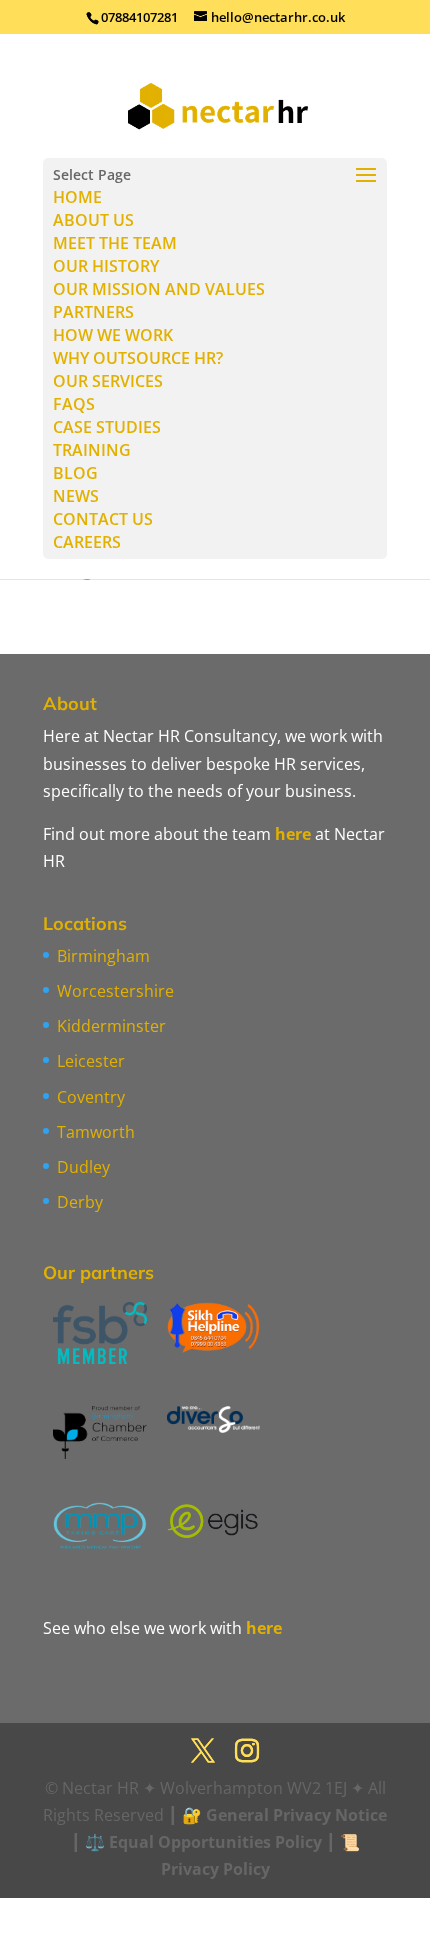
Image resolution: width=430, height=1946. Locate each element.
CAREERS (87, 542)
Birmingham (103, 956)
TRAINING (92, 450)
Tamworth (96, 1132)
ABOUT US (93, 220)
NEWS (76, 496)
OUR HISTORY (106, 266)
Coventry (91, 1097)
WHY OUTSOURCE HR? (138, 358)
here (293, 834)
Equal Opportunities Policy (215, 1842)
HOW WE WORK (113, 335)
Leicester (91, 1061)
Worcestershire (115, 991)
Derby (80, 1202)
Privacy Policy (215, 1869)
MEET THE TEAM (115, 243)
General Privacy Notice (296, 1815)
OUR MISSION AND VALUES (159, 289)
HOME (77, 197)
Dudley (83, 1167)
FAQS (74, 404)
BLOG (75, 473)
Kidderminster (111, 1026)
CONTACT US (103, 519)
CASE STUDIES (107, 427)
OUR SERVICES (108, 381)
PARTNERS (93, 312)
